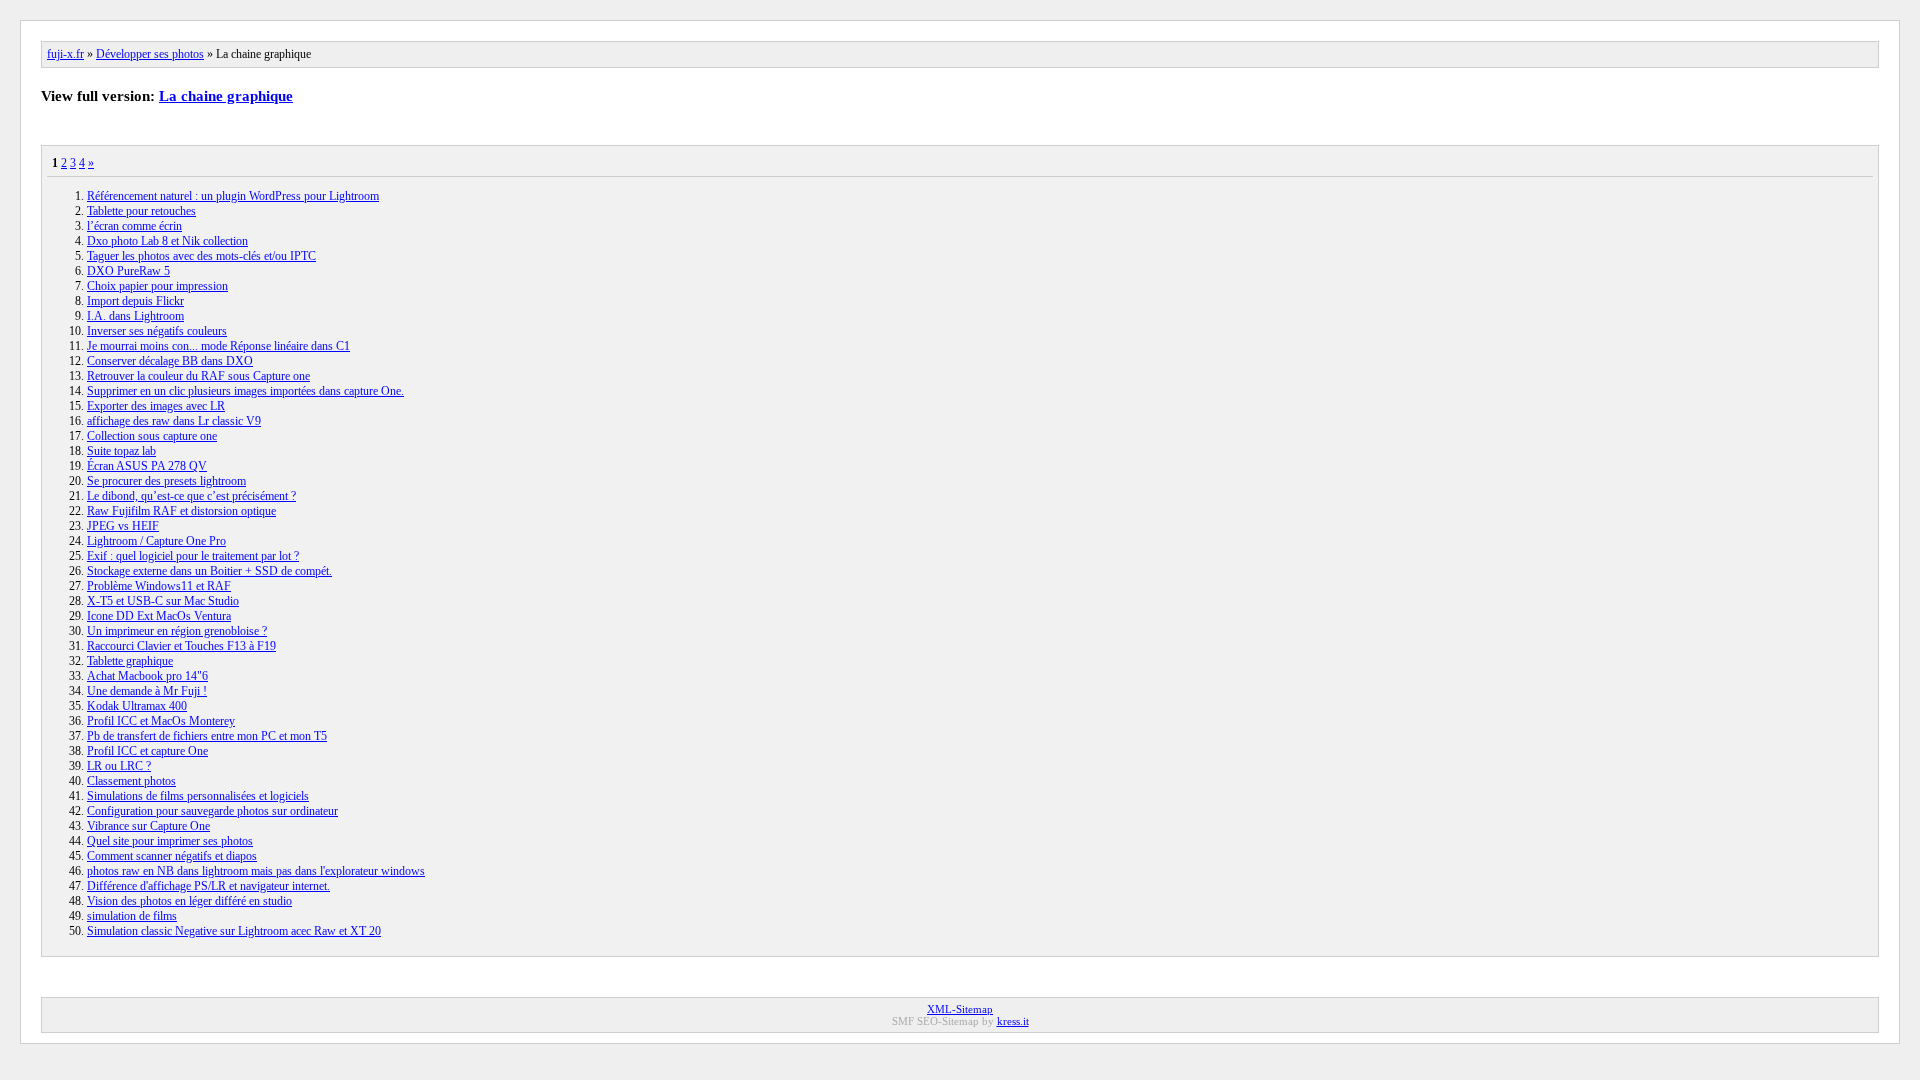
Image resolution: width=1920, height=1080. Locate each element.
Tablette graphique (130, 661)
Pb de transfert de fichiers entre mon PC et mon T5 (207, 736)
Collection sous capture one (152, 436)
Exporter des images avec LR (156, 406)
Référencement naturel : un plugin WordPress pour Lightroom (233, 196)
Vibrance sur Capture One (148, 826)
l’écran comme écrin (134, 226)
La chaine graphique (226, 96)
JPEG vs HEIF (123, 526)
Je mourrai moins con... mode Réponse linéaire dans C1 (218, 346)
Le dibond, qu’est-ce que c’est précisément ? (191, 496)
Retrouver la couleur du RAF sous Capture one (198, 376)
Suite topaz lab (121, 451)
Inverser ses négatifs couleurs (157, 331)
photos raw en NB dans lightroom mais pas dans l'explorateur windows (256, 871)
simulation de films (132, 916)
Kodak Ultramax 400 (137, 706)
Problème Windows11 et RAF (159, 586)
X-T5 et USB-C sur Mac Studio (163, 601)
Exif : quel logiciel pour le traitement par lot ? (193, 556)
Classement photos (131, 781)
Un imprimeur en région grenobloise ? (177, 631)
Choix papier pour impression (157, 286)
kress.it (1013, 1021)
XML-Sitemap (960, 1009)
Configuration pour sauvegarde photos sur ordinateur (212, 811)
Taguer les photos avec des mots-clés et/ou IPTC (201, 256)
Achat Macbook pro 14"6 (147, 676)
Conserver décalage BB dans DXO (170, 361)
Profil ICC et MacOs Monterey (161, 721)
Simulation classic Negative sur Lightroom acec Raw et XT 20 (234, 931)
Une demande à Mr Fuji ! (147, 691)
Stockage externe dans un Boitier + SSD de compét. (209, 571)
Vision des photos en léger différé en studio (189, 901)
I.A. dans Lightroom (135, 316)
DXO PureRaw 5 (128, 271)
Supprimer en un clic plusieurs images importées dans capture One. (245, 391)
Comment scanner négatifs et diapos (172, 856)
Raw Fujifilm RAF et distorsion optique (181, 511)
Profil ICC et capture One (147, 751)
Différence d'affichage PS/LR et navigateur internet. (208, 886)
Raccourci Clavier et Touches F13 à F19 (181, 646)
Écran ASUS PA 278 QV (147, 466)
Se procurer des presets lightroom (166, 481)
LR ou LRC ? (119, 766)
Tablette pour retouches (141, 211)
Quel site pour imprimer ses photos (170, 841)
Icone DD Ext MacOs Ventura (159, 616)
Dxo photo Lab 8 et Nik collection (167, 241)
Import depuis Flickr (135, 301)
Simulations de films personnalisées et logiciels (198, 796)
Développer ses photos (150, 54)
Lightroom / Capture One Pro (156, 541)
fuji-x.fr (65, 54)
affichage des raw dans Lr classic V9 (174, 421)
